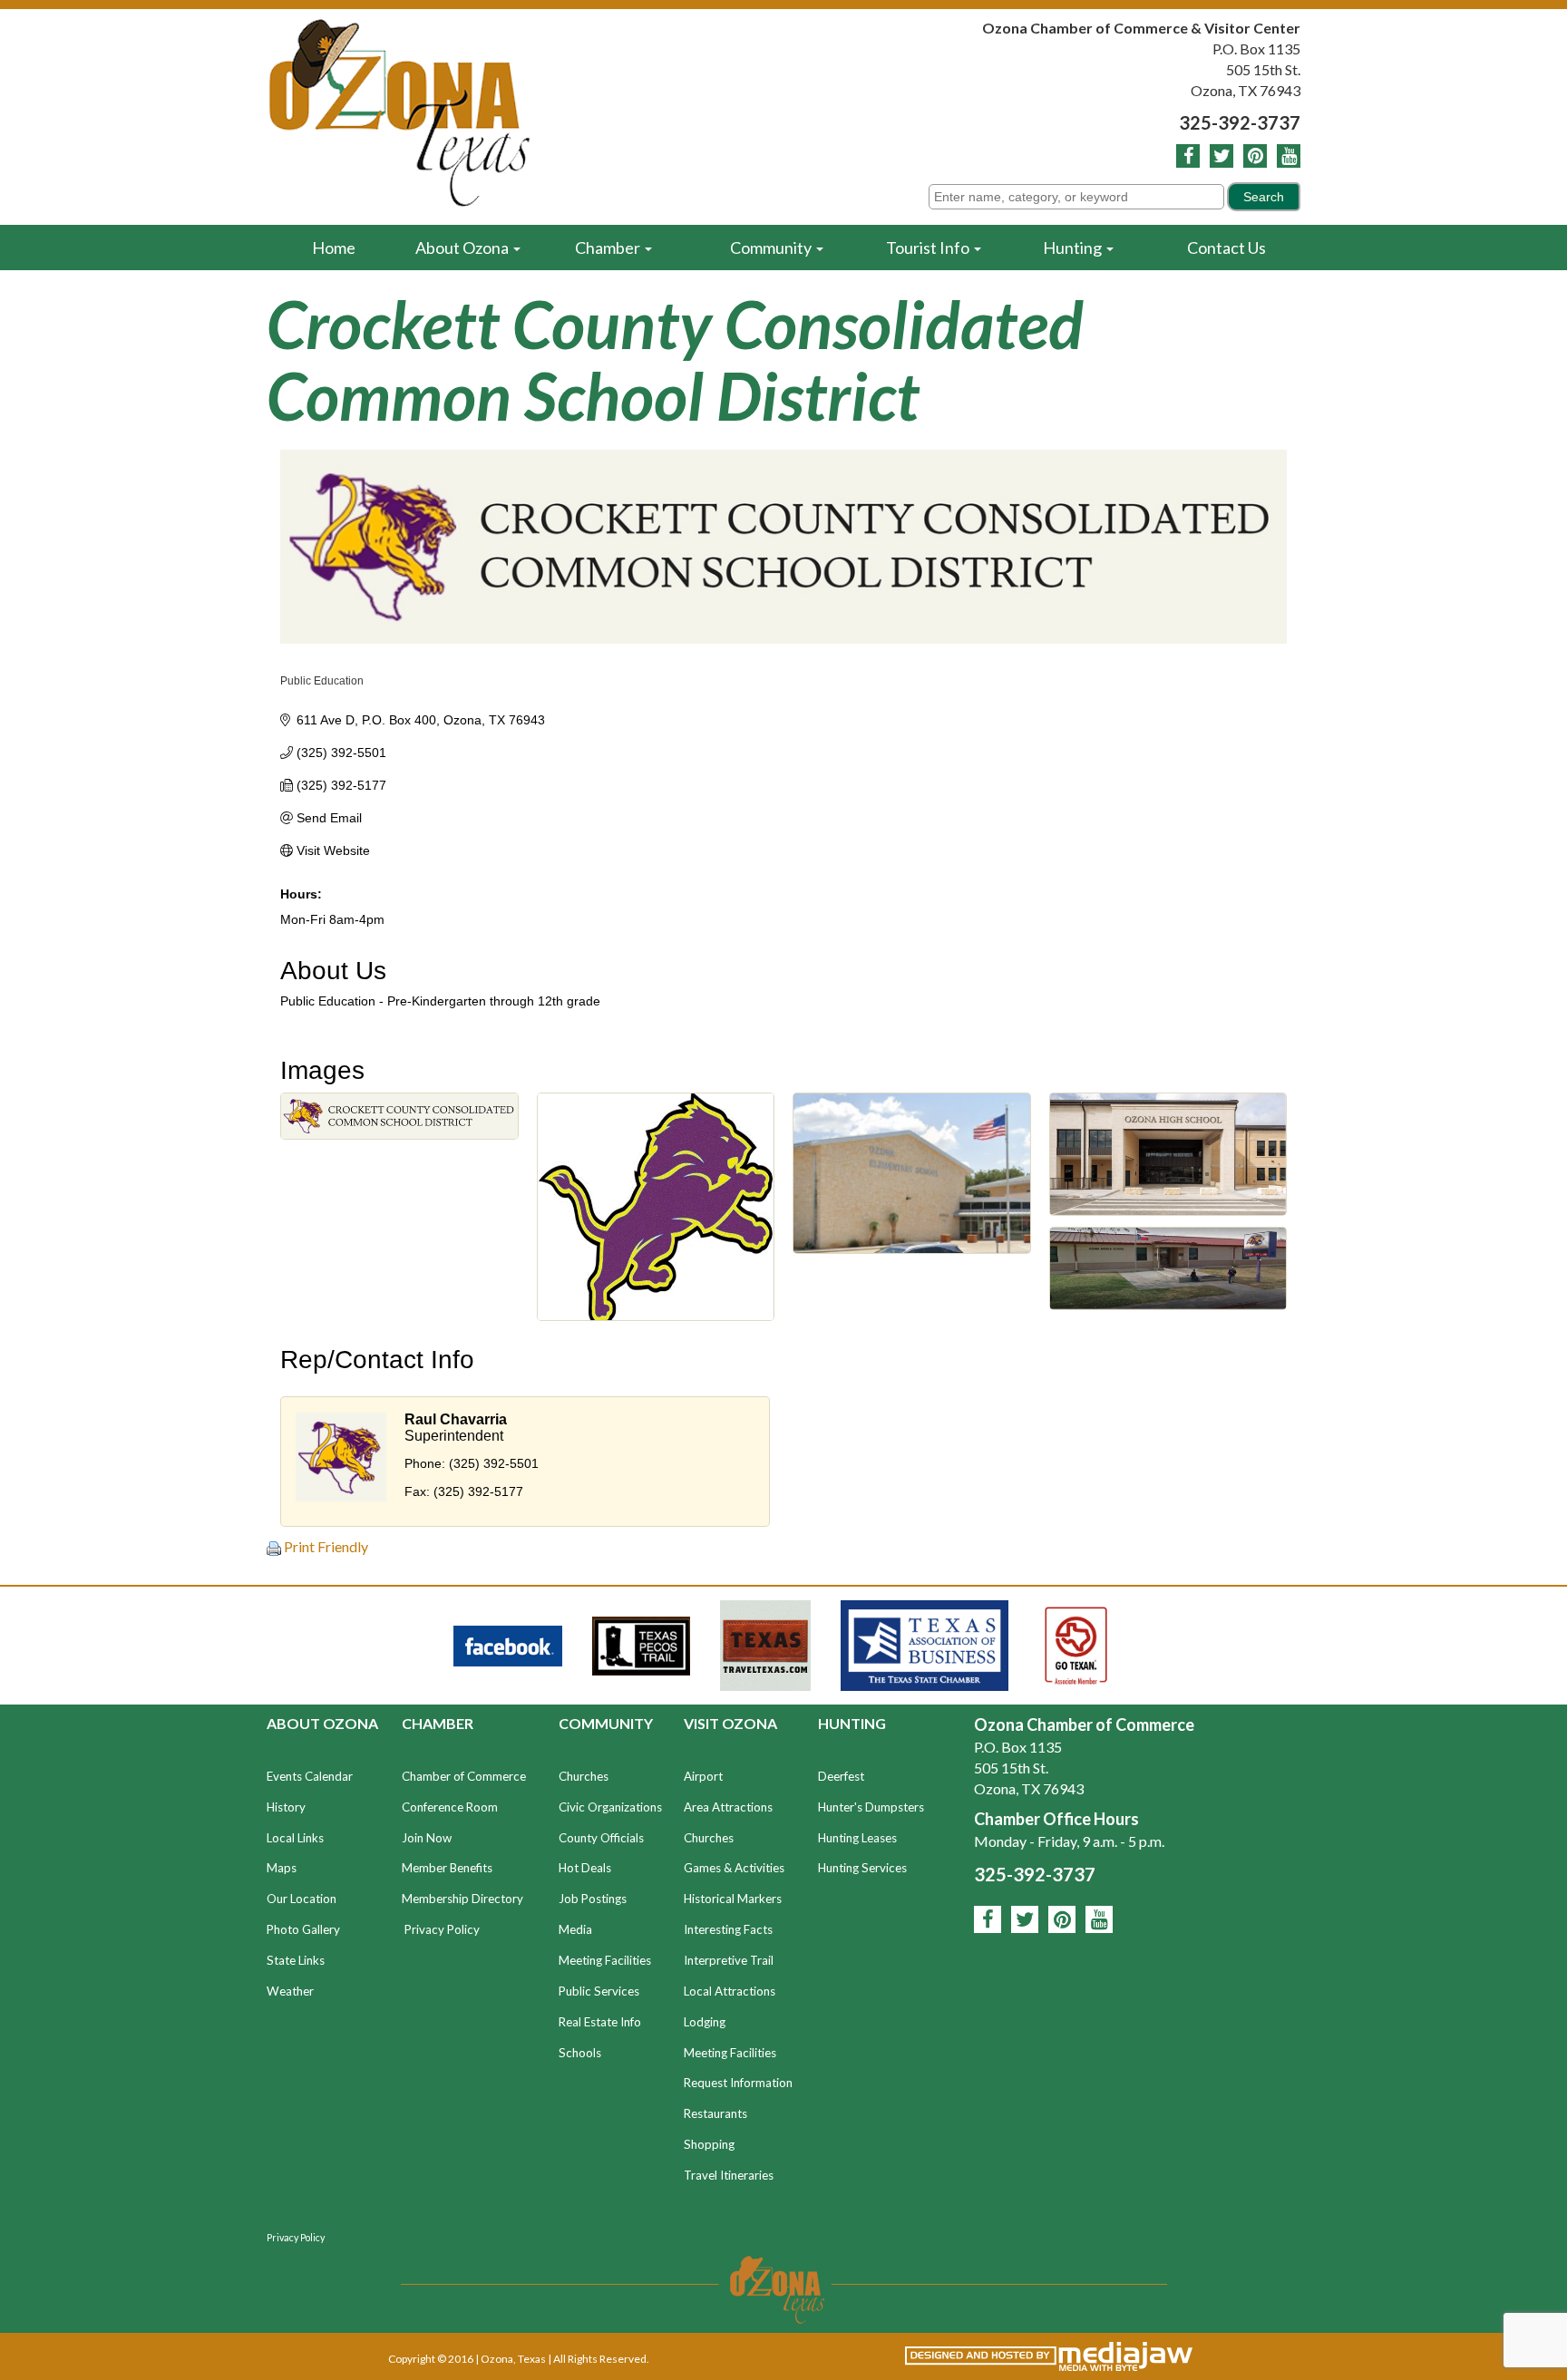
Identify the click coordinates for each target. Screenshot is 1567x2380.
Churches (584, 1776)
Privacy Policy (442, 1929)
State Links (296, 1960)
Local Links (295, 1838)
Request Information (738, 2083)
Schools (580, 2053)
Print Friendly (325, 1546)
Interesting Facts (728, 1929)
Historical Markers (733, 1899)
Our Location (302, 1899)
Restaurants (715, 2113)
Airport (703, 1776)
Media (575, 1929)
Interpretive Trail (729, 1960)
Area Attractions (728, 1807)
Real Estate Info (600, 2022)
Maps (282, 1868)
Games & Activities (734, 1868)
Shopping (709, 2144)
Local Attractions (730, 1991)
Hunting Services (862, 1868)
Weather (290, 1991)
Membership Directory (462, 1899)
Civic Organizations (610, 1807)
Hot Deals (585, 1868)
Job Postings (593, 1899)
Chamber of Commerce (464, 1776)
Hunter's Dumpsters (871, 1807)
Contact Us (1226, 248)
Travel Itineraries (729, 2175)
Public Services (599, 1991)
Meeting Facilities (605, 1960)
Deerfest (841, 1776)
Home (334, 248)
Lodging (705, 2022)
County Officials (601, 1838)
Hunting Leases (857, 1838)
